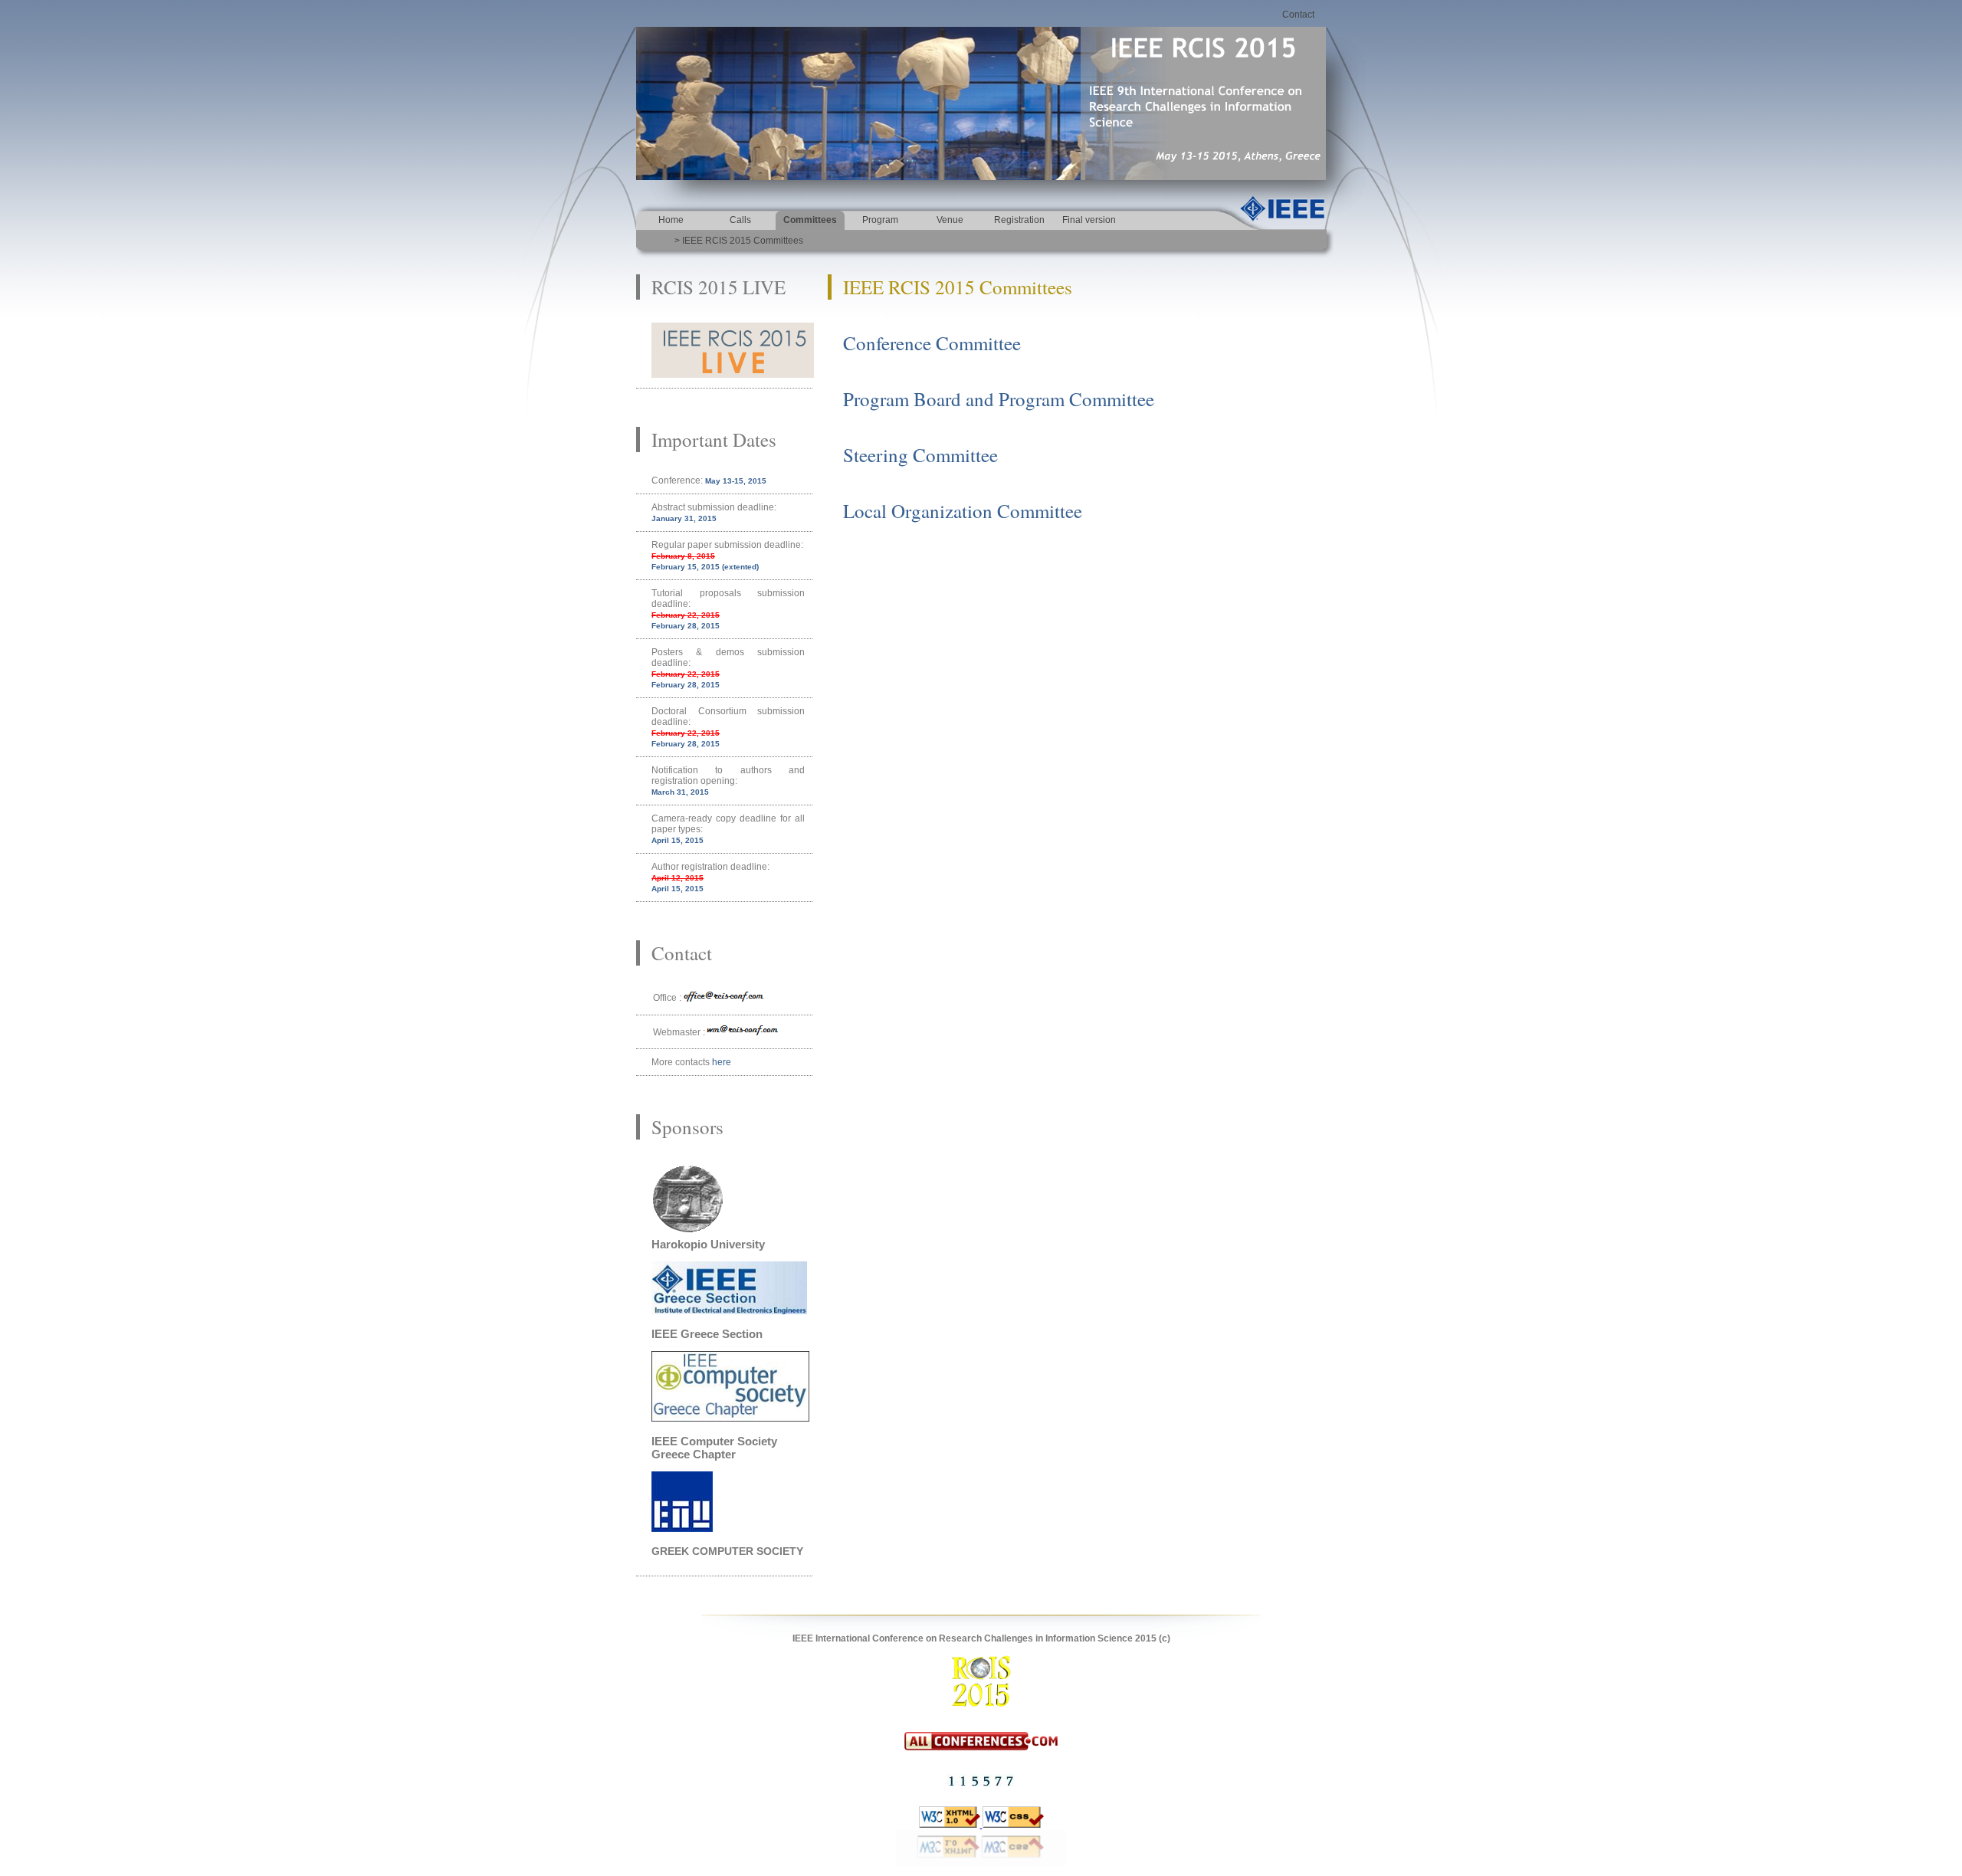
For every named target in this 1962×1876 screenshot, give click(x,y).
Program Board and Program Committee (999, 399)
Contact (1298, 15)
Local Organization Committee (963, 511)
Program (880, 220)
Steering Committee (920, 455)
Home (671, 220)
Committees (810, 220)
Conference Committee (932, 343)
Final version (1089, 220)
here (722, 1062)
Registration (1019, 220)
